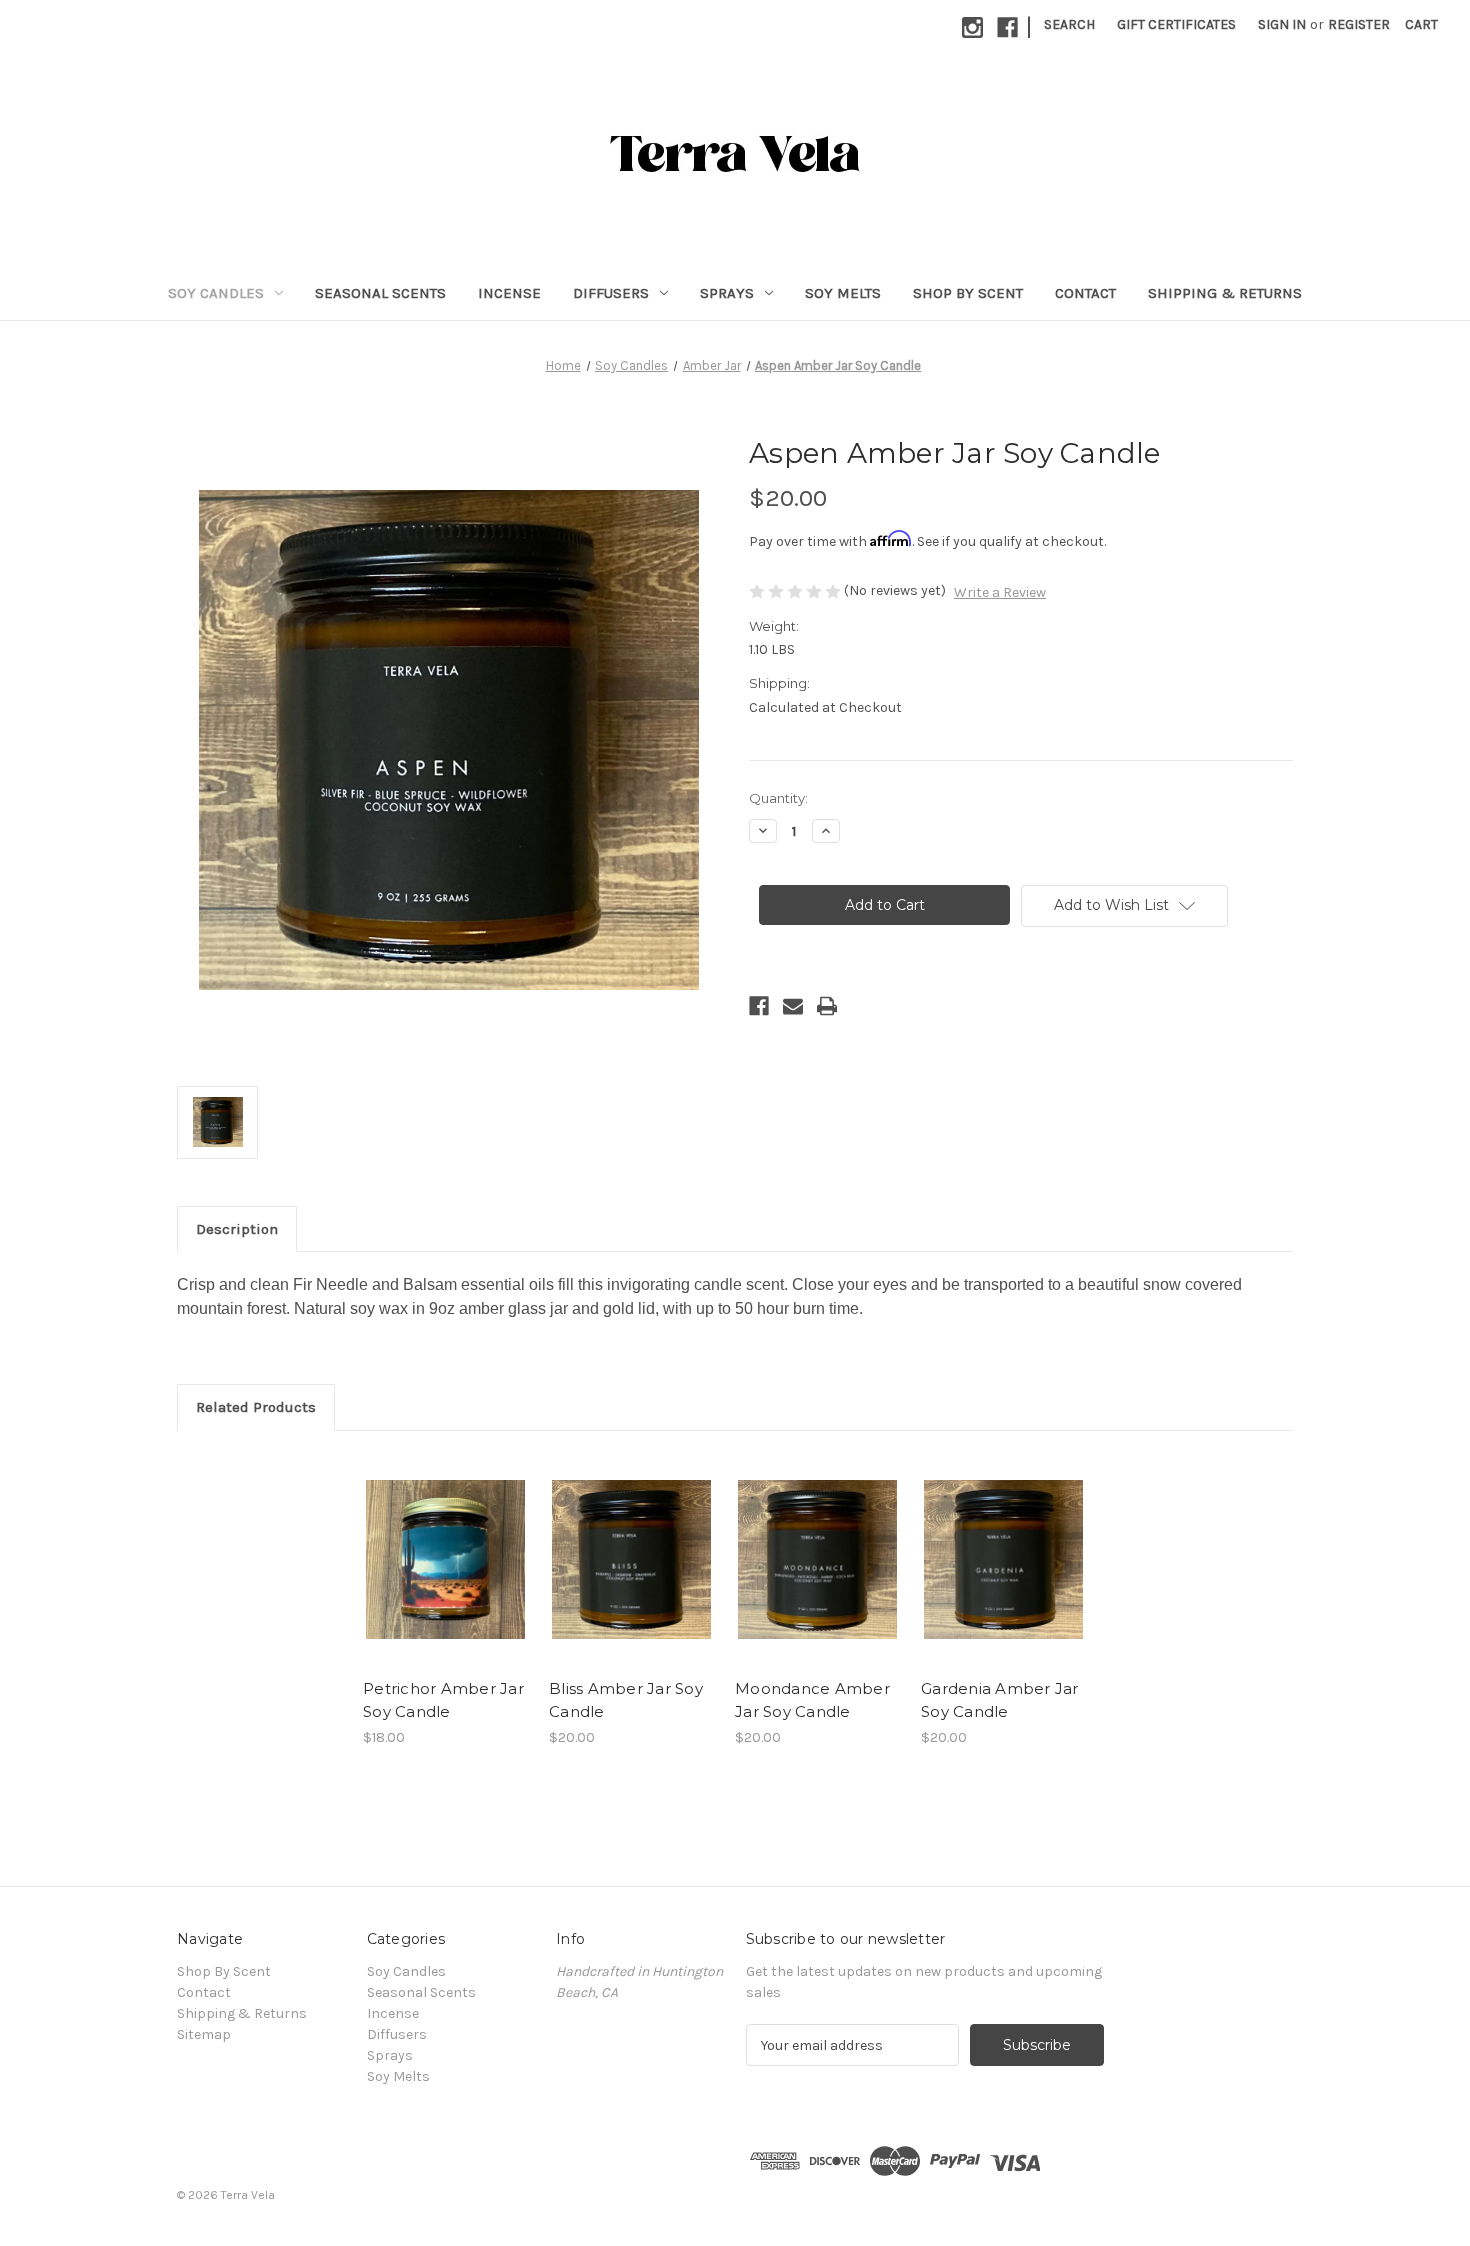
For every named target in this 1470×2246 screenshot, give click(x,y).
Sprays (727, 293)
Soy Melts (843, 293)
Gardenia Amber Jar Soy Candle (1000, 1700)
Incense (509, 293)
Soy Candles (216, 293)
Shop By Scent (968, 293)
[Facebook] (1007, 27)
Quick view (444, 1542)
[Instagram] (972, 27)
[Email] (793, 1006)
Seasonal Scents (380, 293)
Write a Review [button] (1000, 592)
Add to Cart (445, 1577)
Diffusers (611, 293)
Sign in (1282, 24)
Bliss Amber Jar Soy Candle (626, 1700)
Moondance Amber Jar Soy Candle (812, 1700)
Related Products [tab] (256, 1407)
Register (1359, 24)
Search (1069, 24)
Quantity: (778, 798)
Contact (1085, 293)
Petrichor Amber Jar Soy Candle (443, 1700)
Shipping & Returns (1225, 293)
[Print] (827, 1006)
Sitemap (204, 2034)
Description (237, 1229)
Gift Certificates (1176, 24)
